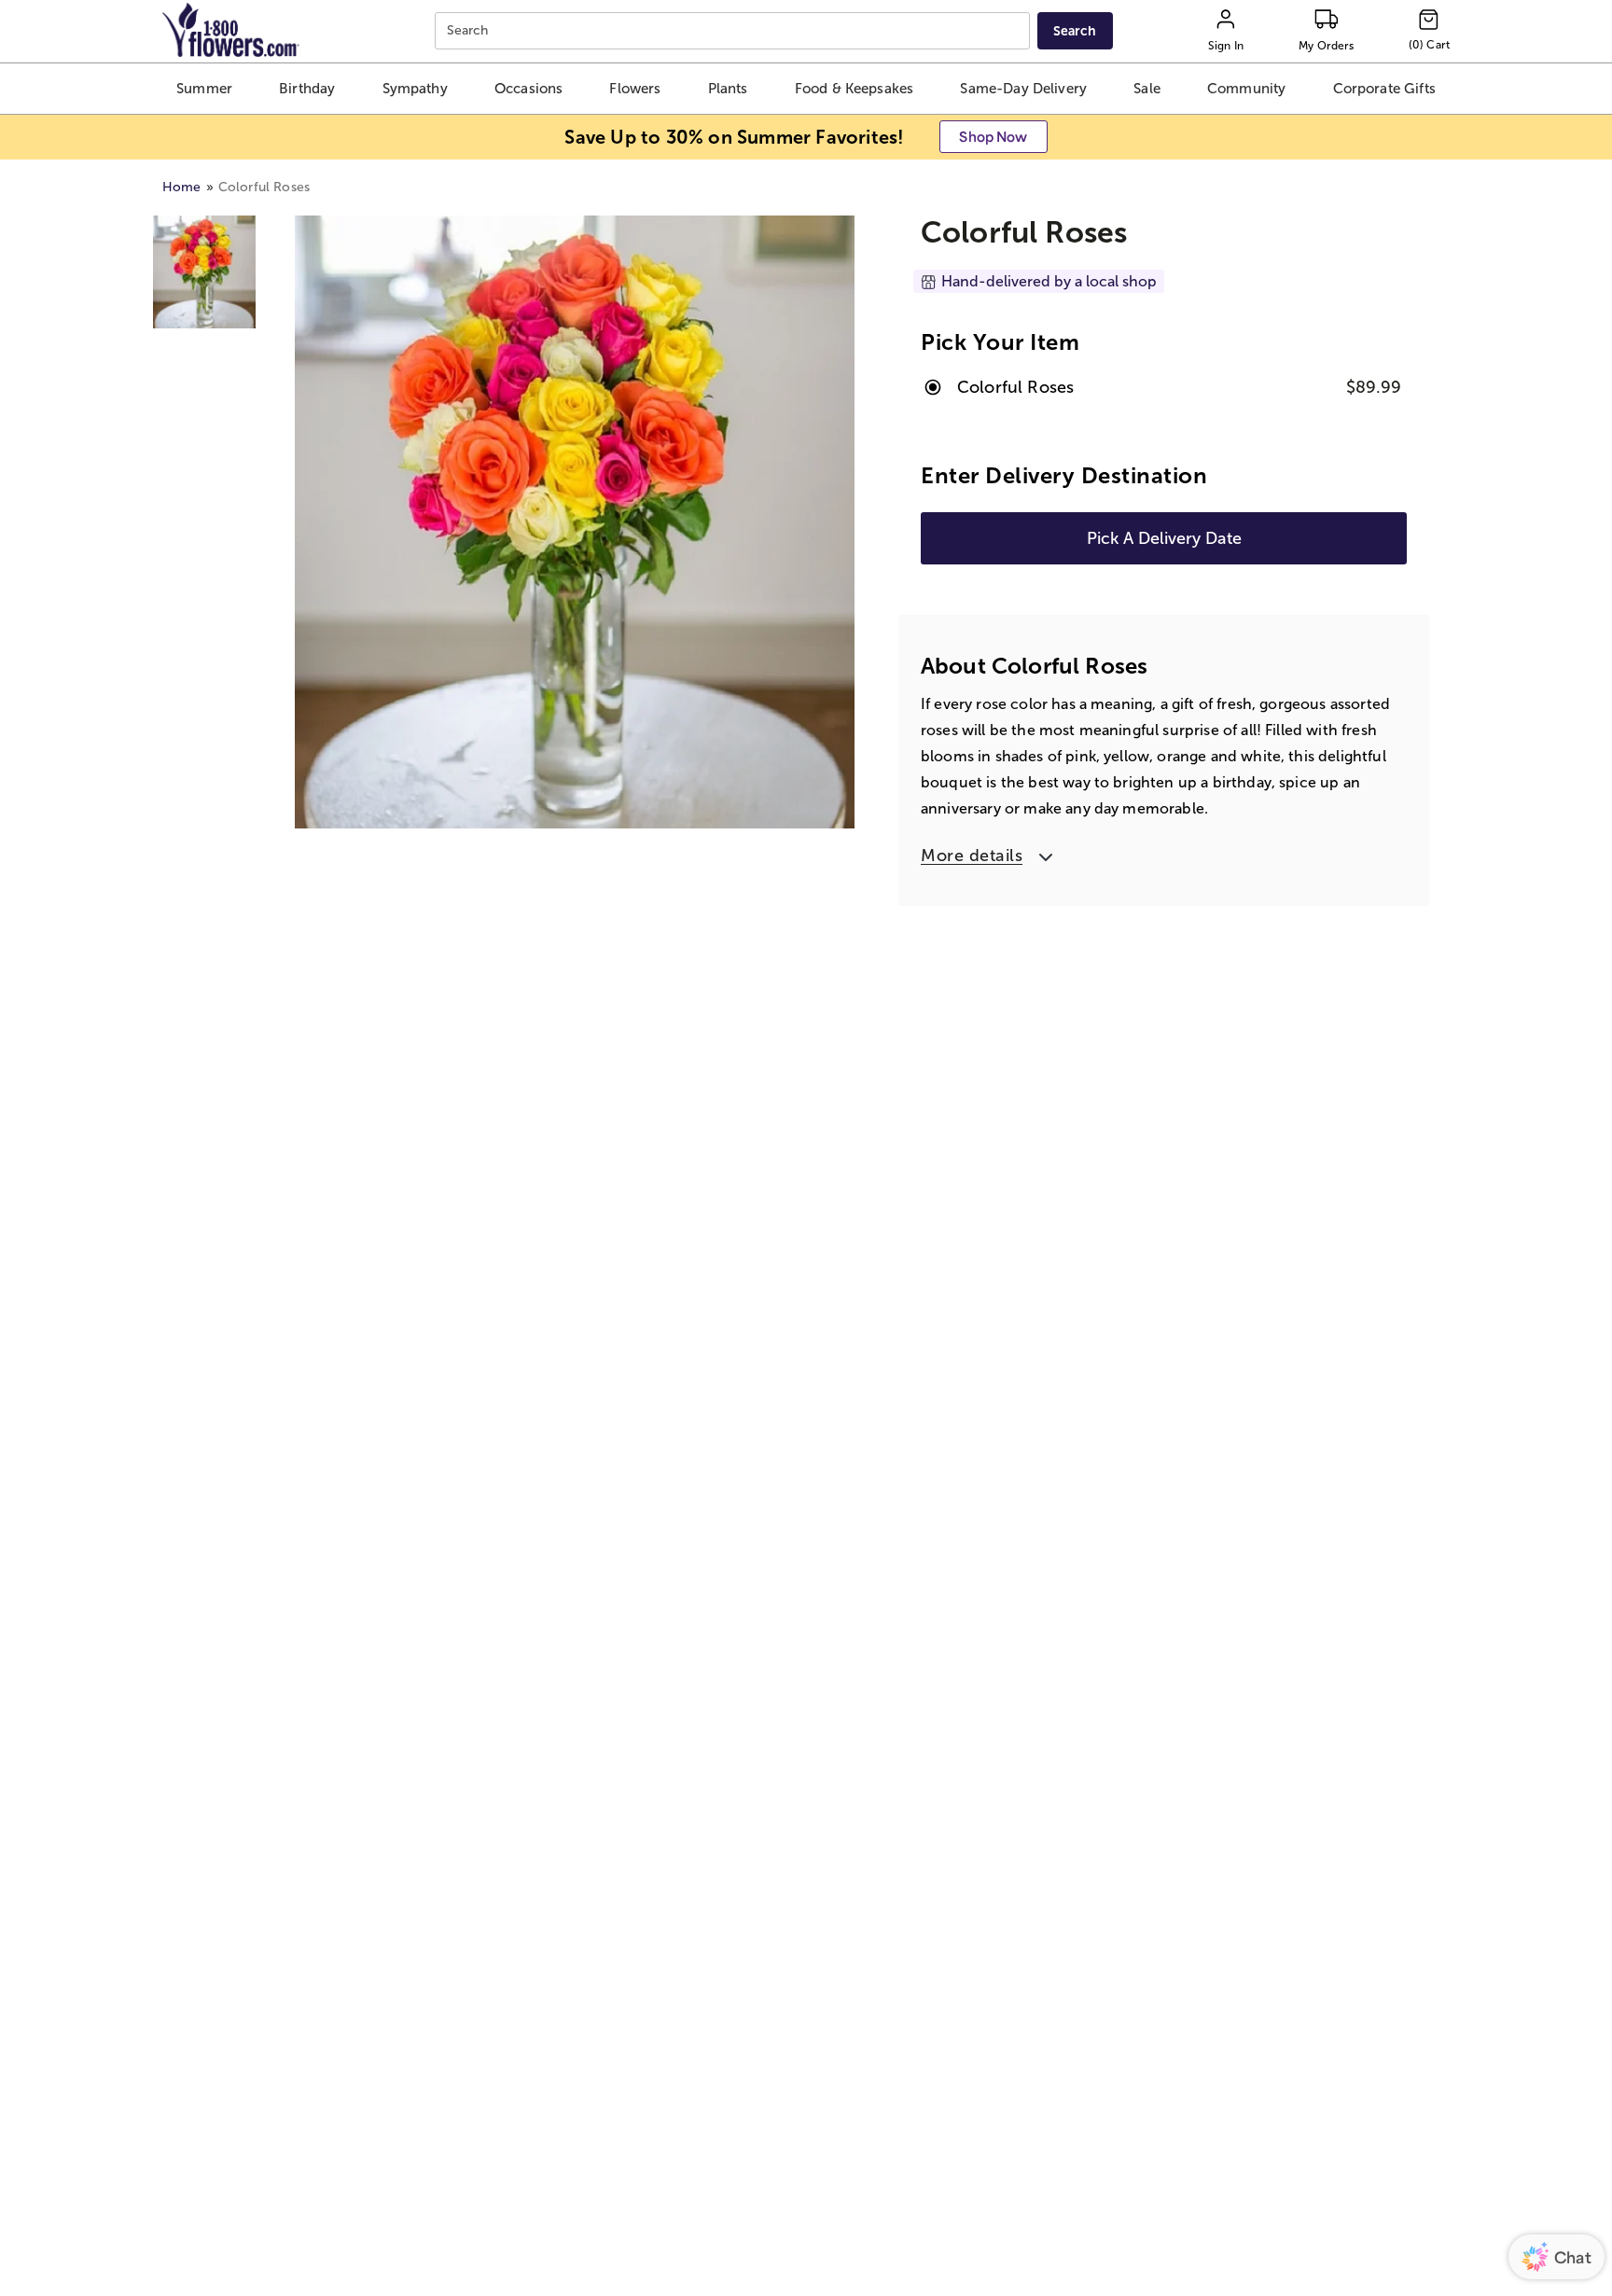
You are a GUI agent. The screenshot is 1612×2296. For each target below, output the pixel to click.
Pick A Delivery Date (1164, 538)
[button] (204, 89)
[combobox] (735, 31)
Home (182, 187)
